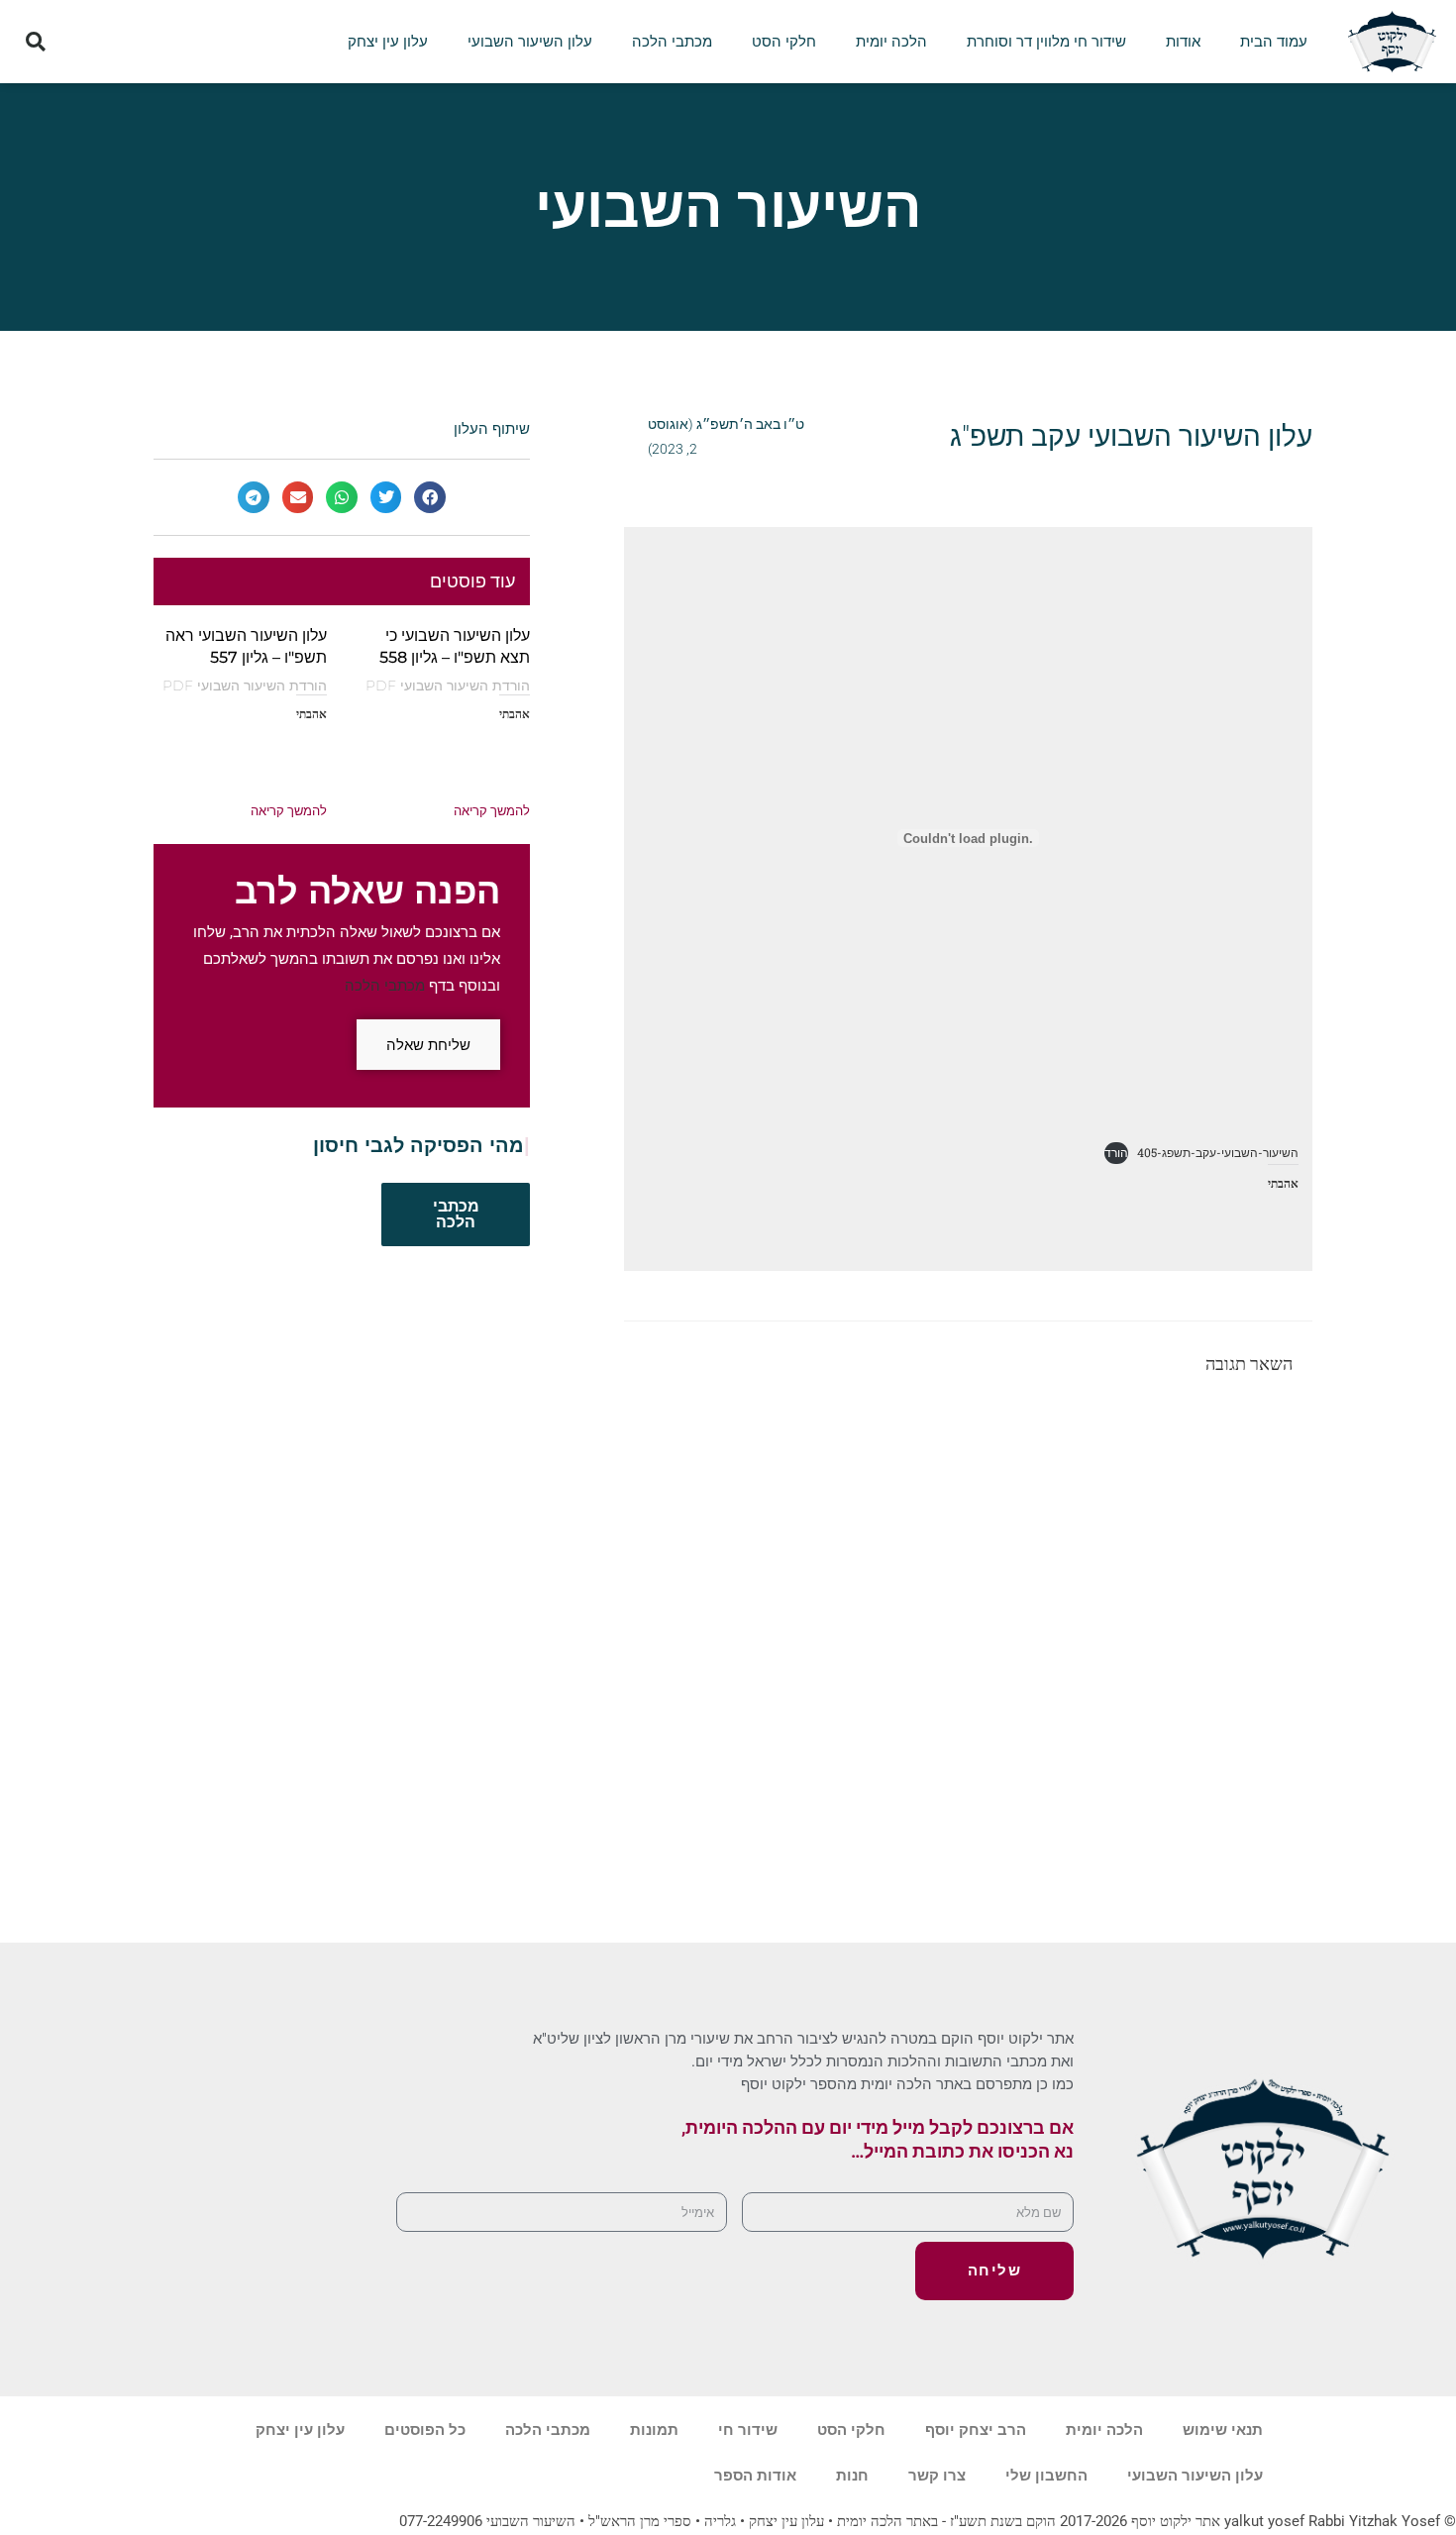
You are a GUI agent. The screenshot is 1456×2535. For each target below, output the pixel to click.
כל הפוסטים (425, 2430)
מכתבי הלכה (672, 42)
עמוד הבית (1274, 42)
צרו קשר (937, 2476)
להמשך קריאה (492, 811)
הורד (1116, 1152)
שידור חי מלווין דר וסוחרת (1046, 42)
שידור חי (748, 2430)
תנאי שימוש (1223, 2430)
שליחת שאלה (428, 1045)
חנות (852, 2476)
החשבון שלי (1046, 2476)
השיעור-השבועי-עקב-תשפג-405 (1218, 1152)
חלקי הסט (784, 42)
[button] (36, 42)
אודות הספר (755, 2476)
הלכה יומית (891, 42)
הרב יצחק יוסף (976, 2430)
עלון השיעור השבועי (530, 42)
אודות (1183, 42)
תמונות (654, 2430)
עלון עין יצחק (388, 42)
